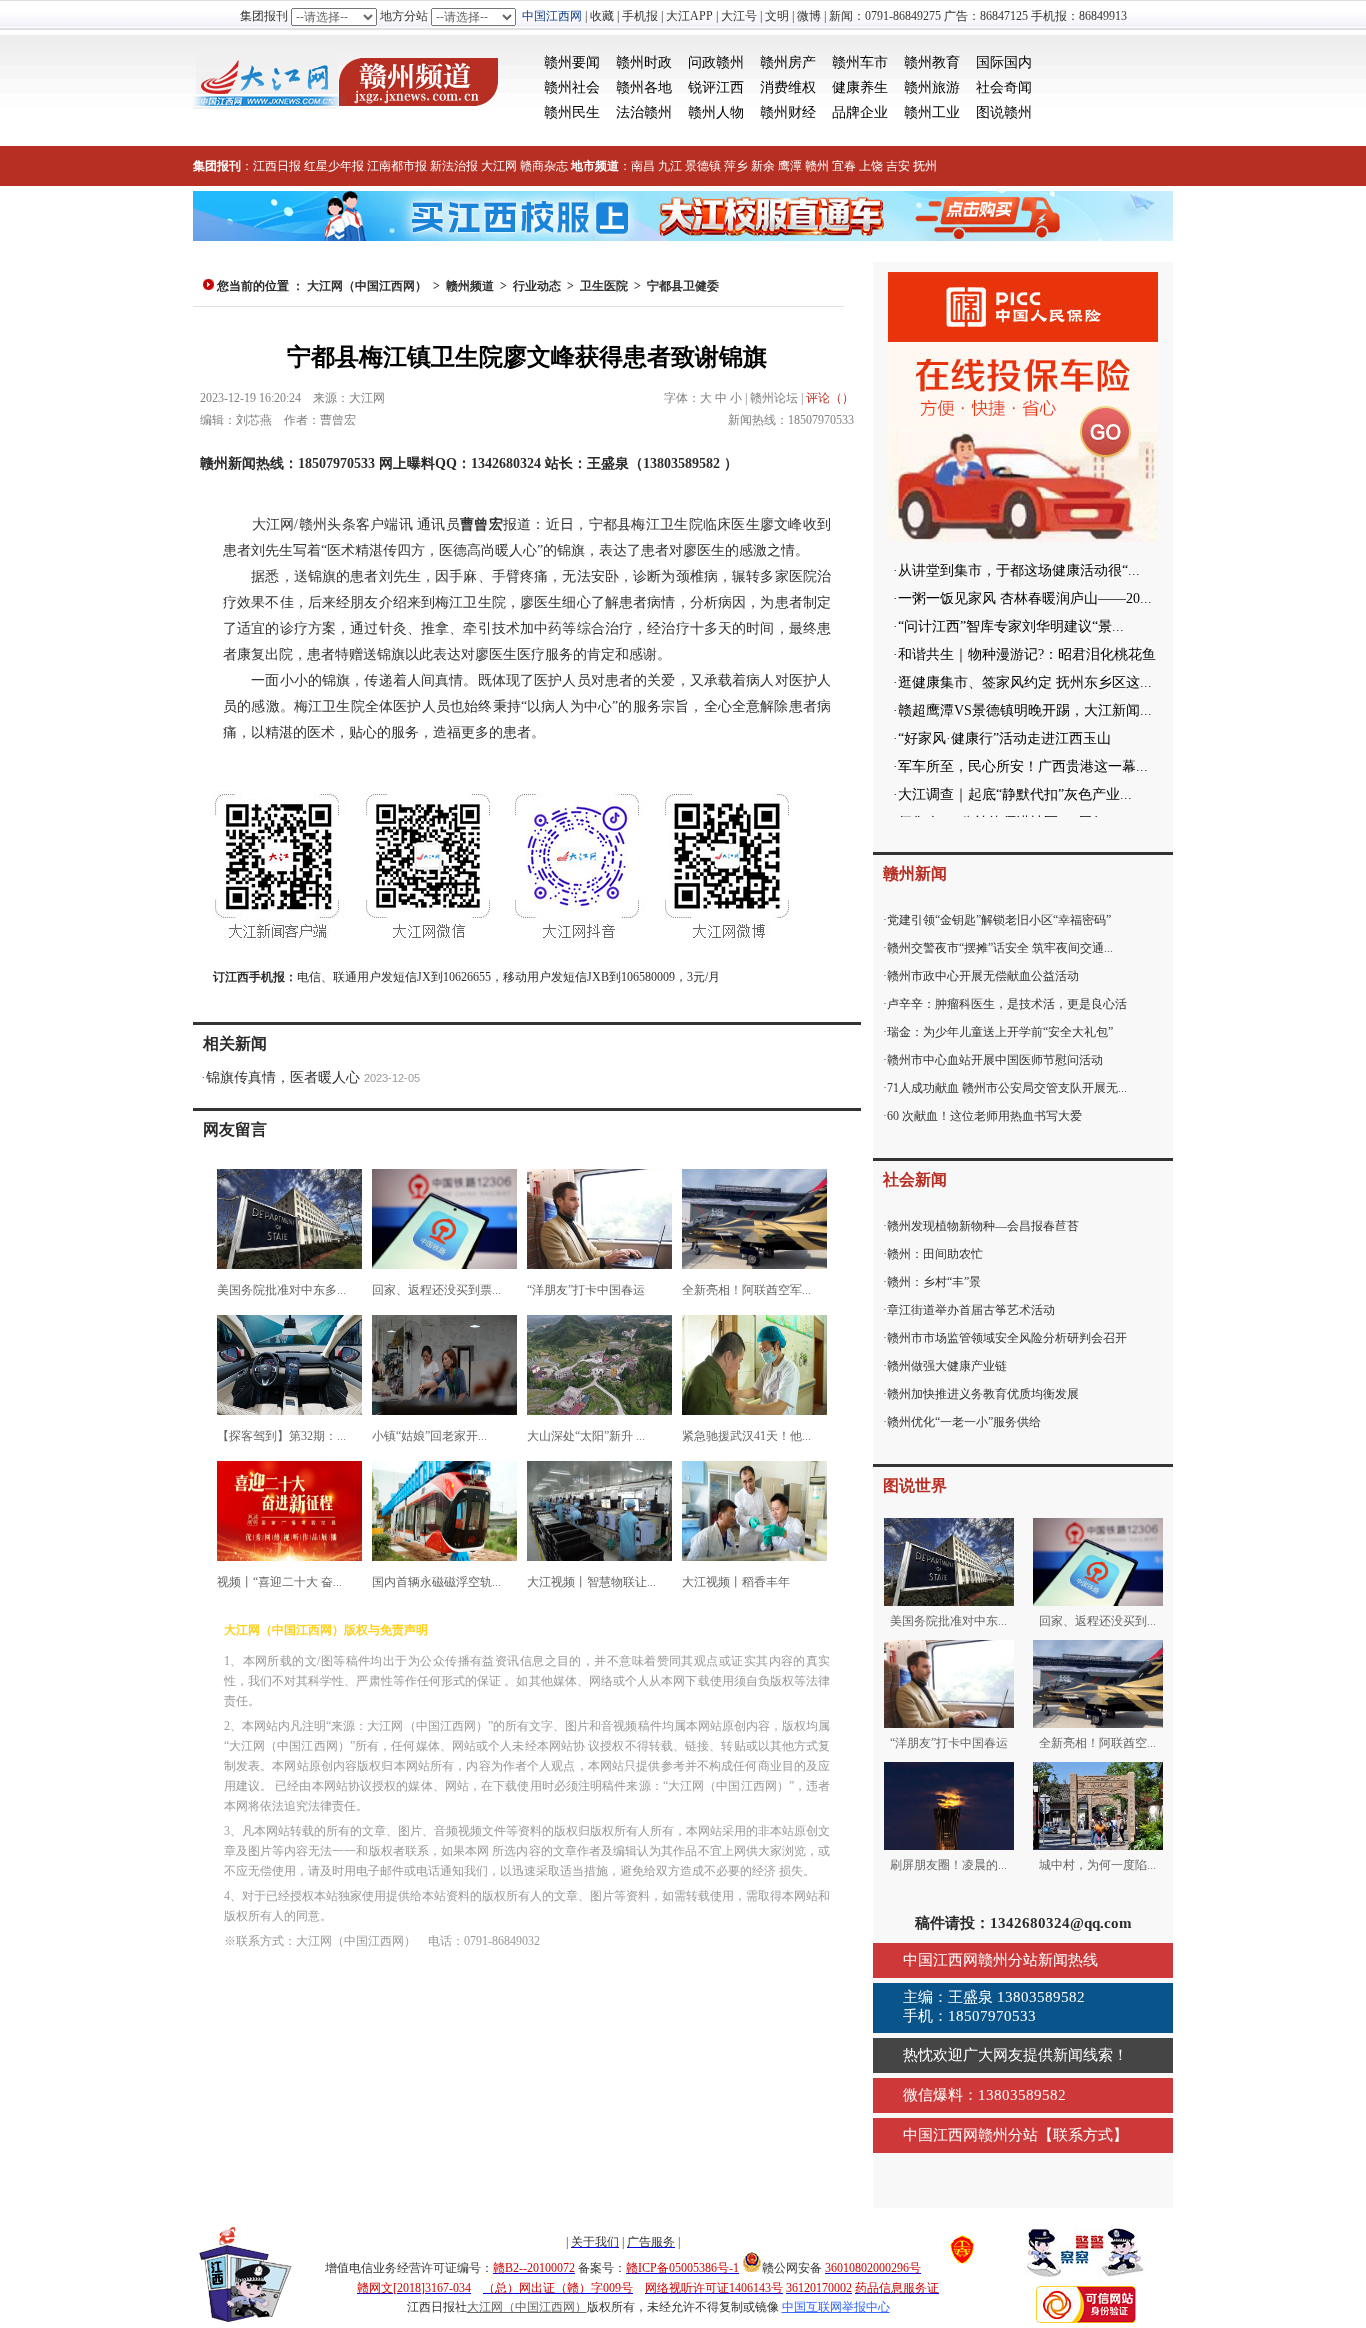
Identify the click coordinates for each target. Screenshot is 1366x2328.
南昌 (643, 166)
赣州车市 (860, 62)
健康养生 (860, 87)
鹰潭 (790, 166)
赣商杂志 (544, 166)
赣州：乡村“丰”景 (934, 1282)
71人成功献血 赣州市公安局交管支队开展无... (1007, 1088)
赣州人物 (716, 112)
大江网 (499, 166)
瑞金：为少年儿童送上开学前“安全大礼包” (1000, 1032)
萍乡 (736, 166)
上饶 (871, 166)
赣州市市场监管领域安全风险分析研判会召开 (1007, 1338)
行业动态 (537, 286)
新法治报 (454, 166)
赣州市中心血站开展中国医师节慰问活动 (995, 1060)
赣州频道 (470, 286)
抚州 (925, 166)
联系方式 (1083, 2135)
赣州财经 (788, 112)
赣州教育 (932, 62)
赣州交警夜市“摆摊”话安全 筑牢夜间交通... (1000, 948)
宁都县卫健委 (683, 286)
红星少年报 (334, 166)
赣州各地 (644, 87)
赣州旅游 (932, 87)
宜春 (844, 166)
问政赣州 (716, 62)
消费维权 (788, 87)
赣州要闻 (572, 62)
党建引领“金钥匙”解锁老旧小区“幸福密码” (999, 920)
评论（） (830, 398)
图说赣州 (1004, 112)
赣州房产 (788, 62)
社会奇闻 (1004, 87)
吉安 (898, 166)
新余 (763, 166)
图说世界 (915, 1485)
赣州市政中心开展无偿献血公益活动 (983, 976)
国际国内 (1004, 62)
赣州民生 (572, 112)
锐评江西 (716, 87)
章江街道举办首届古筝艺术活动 (971, 1310)
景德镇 (703, 166)
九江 (670, 166)
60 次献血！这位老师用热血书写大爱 (984, 1116)
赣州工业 (932, 112)
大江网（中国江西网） (367, 286)
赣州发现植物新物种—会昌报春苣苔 (983, 1226)
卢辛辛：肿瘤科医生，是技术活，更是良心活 (1007, 1004)
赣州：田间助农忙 (935, 1254)
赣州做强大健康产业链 (947, 1366)
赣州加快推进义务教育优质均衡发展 (983, 1394)
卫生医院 (604, 286)
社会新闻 (915, 1179)
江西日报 (277, 166)
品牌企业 (860, 112)
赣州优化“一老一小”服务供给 (964, 1422)
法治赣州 (644, 112)
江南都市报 (397, 166)
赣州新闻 (915, 873)
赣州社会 (572, 87)
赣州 (817, 166)
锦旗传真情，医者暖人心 (283, 1077)
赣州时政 (644, 62)
